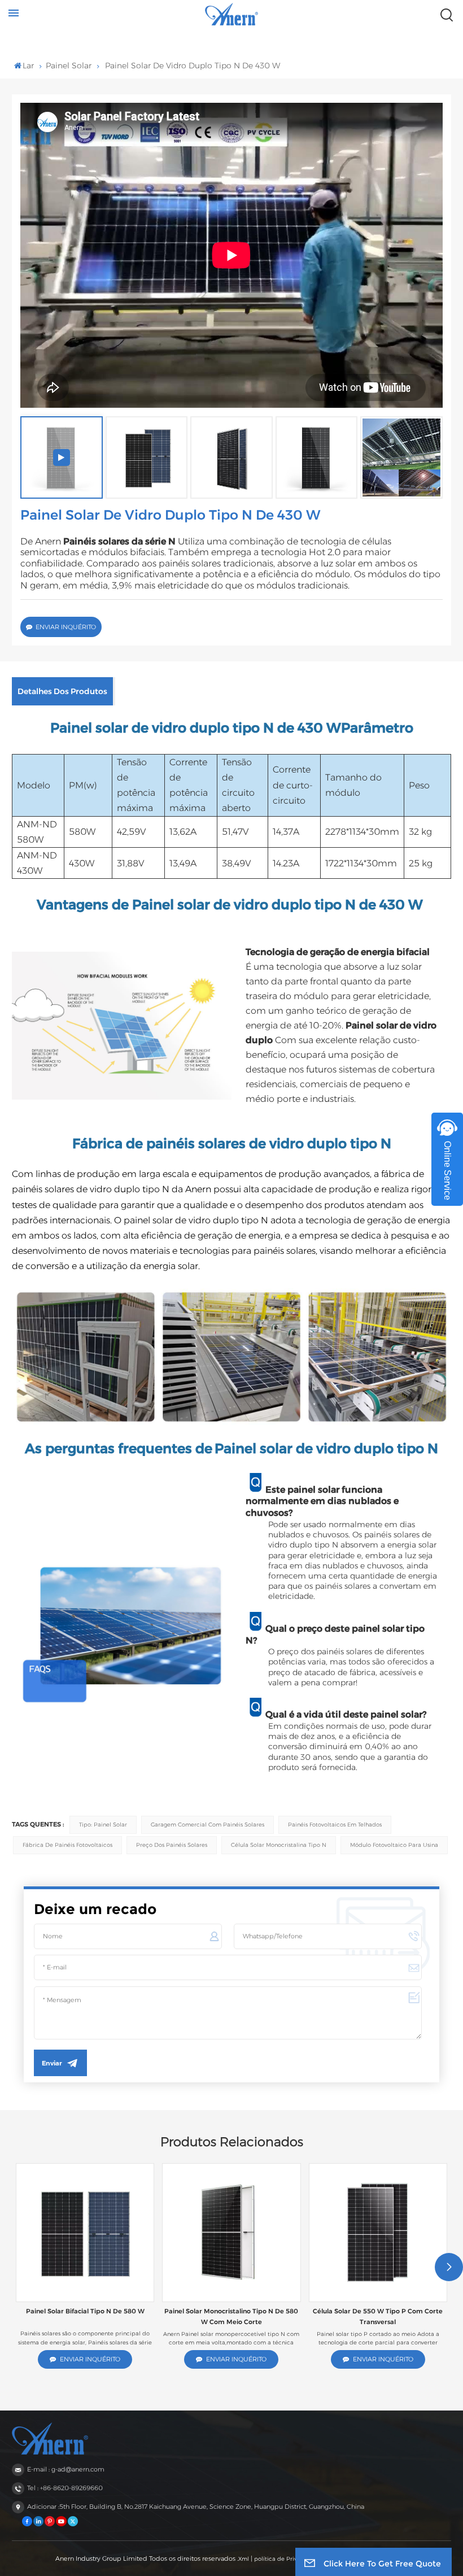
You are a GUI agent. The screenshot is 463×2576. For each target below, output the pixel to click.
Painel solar (69, 66)
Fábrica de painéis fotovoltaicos (67, 1845)
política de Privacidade (287, 2559)
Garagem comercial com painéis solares (208, 1825)
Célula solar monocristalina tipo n (279, 1845)
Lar (28, 66)
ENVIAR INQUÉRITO (66, 627)
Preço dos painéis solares (172, 1845)
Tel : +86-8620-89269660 (65, 2488)
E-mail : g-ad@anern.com (66, 2469)
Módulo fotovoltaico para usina (394, 1845)
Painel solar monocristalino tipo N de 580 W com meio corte (231, 2316)
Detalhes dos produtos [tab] (62, 691)
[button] (449, 2267)
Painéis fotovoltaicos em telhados (335, 1825)
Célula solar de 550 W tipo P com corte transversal (378, 2316)
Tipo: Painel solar (103, 1825)
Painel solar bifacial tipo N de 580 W (85, 2311)
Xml (244, 2559)
